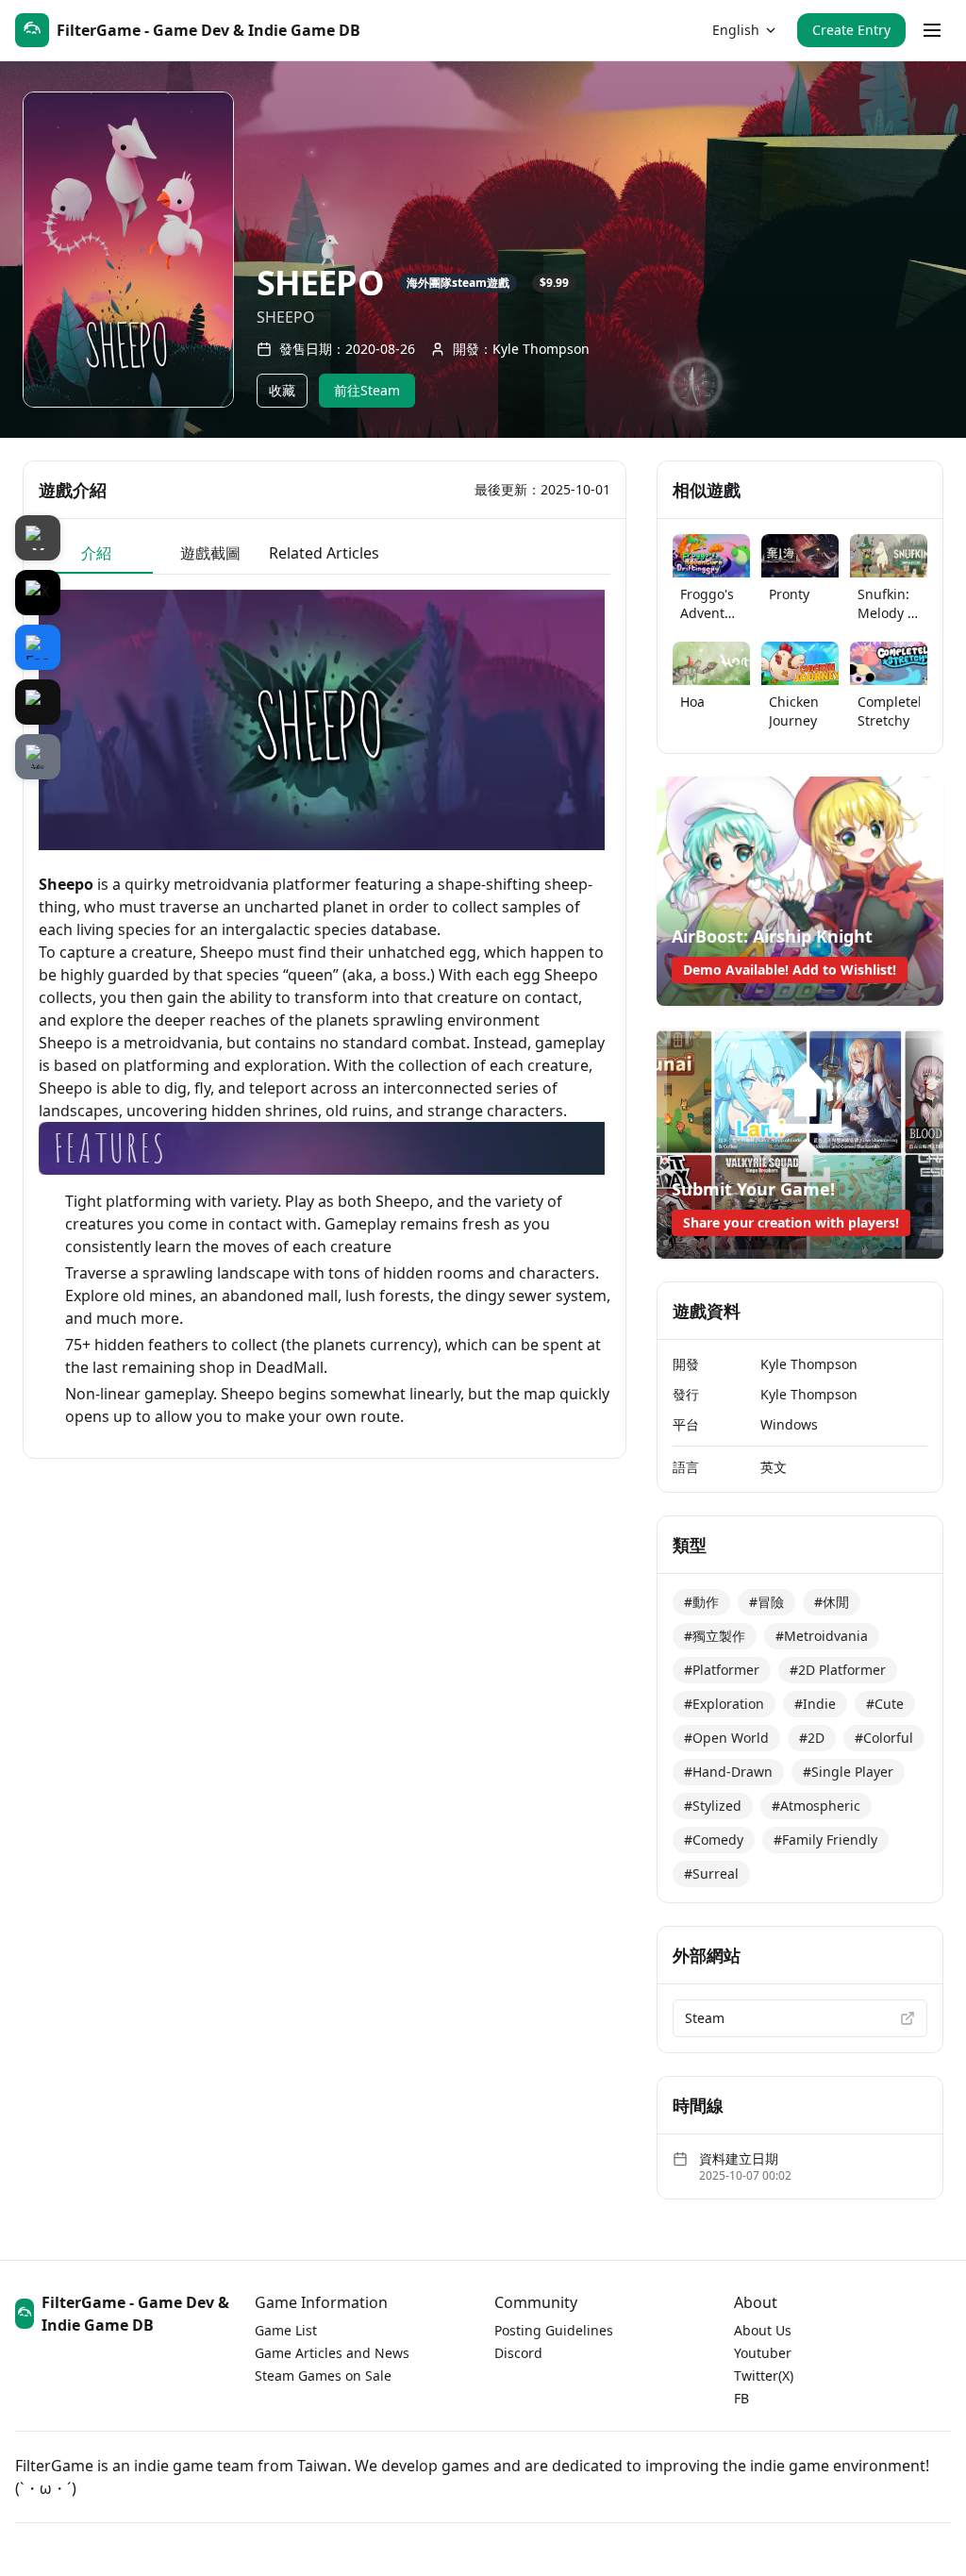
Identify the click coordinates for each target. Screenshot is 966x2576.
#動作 (701, 1602)
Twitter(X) (764, 2375)
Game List (286, 2330)
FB (741, 2398)
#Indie (815, 1704)
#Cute (885, 1704)
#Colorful (884, 1738)
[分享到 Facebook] (38, 647)
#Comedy (714, 1840)
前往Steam (367, 390)
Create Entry (851, 30)
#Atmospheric (816, 1806)
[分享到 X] (38, 593)
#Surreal (711, 1873)
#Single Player (848, 1772)
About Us (763, 2330)
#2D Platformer (838, 1670)
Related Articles (324, 553)
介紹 (96, 553)
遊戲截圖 (210, 553)
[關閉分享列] (38, 538)
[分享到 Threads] (38, 702)
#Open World (726, 1738)
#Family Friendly (825, 1840)
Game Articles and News (332, 2353)
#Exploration (724, 1704)
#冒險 (766, 1602)
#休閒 (832, 1602)
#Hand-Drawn (728, 1772)
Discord (518, 2353)
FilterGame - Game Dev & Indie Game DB (135, 2314)
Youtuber (763, 2353)
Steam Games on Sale (323, 2375)
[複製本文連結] (38, 757)
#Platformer (722, 1670)
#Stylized (713, 1806)
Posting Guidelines (554, 2330)
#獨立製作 (715, 1636)
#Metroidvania (822, 1636)
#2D (812, 1738)
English (736, 30)
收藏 (282, 390)
